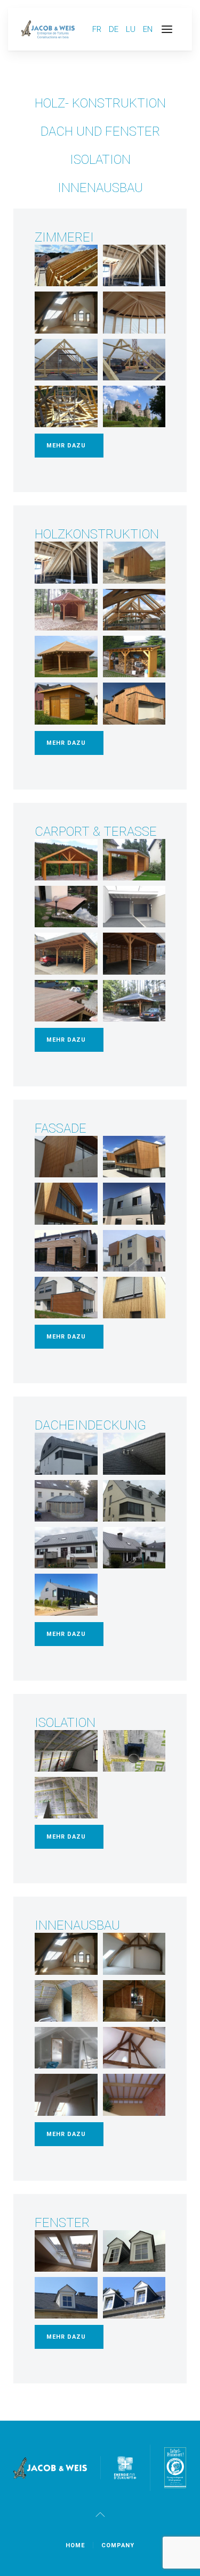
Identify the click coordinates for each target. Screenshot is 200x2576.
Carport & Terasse (96, 832)
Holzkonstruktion (97, 534)
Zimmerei (64, 237)
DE (115, 29)
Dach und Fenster (100, 131)
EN (148, 29)
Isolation (100, 160)
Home (75, 2545)
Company (118, 2545)
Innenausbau (100, 188)
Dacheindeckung (90, 1425)
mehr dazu (66, 446)
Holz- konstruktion (100, 103)
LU (132, 29)
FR (98, 29)
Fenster (62, 2223)
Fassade (61, 1128)
